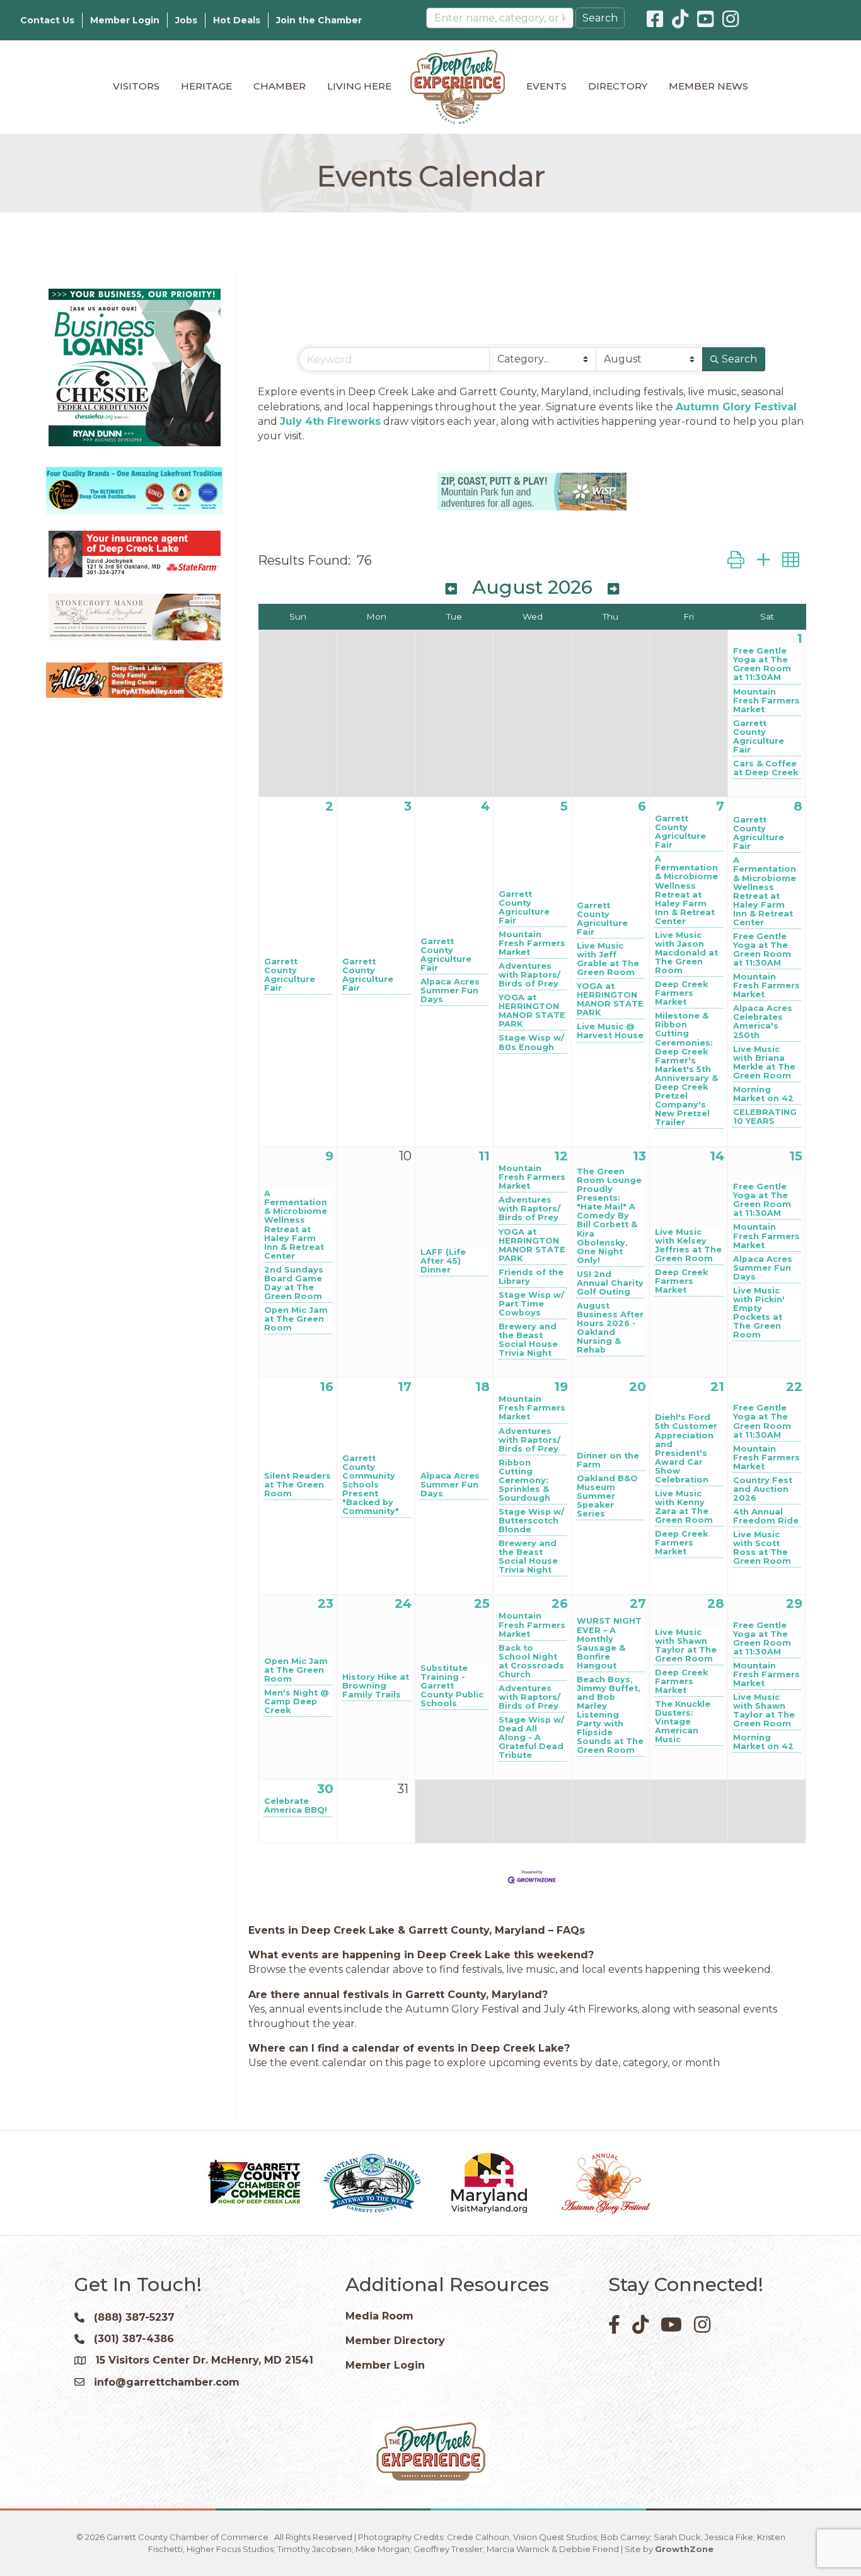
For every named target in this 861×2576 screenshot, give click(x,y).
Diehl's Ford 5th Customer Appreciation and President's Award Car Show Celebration (686, 1448)
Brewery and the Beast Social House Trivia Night (528, 1340)
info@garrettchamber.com (167, 2382)
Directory (618, 86)
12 (561, 1156)
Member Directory (395, 2341)
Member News (708, 86)
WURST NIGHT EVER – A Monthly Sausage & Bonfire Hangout (609, 1643)
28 (716, 1603)
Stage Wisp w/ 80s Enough (531, 1043)
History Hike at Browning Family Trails (376, 1686)
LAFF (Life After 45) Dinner (443, 1261)
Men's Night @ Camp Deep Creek (296, 1702)
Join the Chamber (319, 20)
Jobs (186, 20)
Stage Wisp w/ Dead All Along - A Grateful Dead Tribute (531, 1738)
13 (639, 1156)
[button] (736, 560)
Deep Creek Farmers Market (681, 993)
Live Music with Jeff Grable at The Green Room (608, 959)
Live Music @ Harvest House (610, 1031)
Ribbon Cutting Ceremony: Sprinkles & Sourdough (524, 1481)
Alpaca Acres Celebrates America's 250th (763, 1022)
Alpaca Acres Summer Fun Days (450, 991)
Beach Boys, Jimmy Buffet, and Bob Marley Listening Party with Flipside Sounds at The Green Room (610, 1715)
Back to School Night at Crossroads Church (531, 1661)
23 (326, 1603)
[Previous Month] (451, 589)
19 (561, 1387)
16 (326, 1387)
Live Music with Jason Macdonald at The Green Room (686, 953)
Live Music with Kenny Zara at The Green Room (684, 1507)
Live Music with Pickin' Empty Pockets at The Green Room (759, 1313)
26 (560, 1603)
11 (484, 1156)
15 (796, 1156)
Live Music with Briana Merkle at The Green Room (764, 1063)
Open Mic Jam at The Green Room (296, 1319)
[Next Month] (613, 589)
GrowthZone (684, 2549)
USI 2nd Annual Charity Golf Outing (610, 1283)
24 (403, 1603)
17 (405, 1387)
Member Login (125, 20)
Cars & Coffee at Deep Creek (766, 768)
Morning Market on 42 (763, 1094)
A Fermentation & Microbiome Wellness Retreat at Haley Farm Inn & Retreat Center (686, 890)
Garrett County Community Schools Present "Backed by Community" (371, 1485)
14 (717, 1156)
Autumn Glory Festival (736, 407)
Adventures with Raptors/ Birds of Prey (529, 975)
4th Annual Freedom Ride (766, 1516)
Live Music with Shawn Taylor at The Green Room (686, 1646)
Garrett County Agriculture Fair (759, 737)
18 (483, 1387)
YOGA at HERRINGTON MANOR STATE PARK (532, 1011)
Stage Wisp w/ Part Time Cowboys (531, 1304)
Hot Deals (237, 20)
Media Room (379, 2316)
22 (794, 1387)
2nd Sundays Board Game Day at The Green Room (294, 1283)
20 (638, 1387)
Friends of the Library (531, 1277)
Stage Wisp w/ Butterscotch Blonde (531, 1521)
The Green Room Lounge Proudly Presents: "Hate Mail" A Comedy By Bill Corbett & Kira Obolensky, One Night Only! (609, 1216)
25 (482, 1603)
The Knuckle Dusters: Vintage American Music (683, 1722)
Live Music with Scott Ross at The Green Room (762, 1548)
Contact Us (47, 20)
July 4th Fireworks (330, 421)
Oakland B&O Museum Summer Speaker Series (607, 1496)
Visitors (136, 86)
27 (638, 1603)
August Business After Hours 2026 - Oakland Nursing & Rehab (610, 1328)
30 (325, 1789)
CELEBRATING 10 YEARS (765, 1117)
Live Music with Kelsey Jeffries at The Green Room (688, 1245)
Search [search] (739, 359)
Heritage (206, 86)
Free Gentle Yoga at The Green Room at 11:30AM (762, 664)
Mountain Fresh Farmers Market (766, 701)
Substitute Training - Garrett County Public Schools (452, 1686)
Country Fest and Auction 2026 (763, 1489)
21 (717, 1387)
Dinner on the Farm (608, 1460)
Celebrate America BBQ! (296, 1806)
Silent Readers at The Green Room (298, 1485)
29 (794, 1603)
